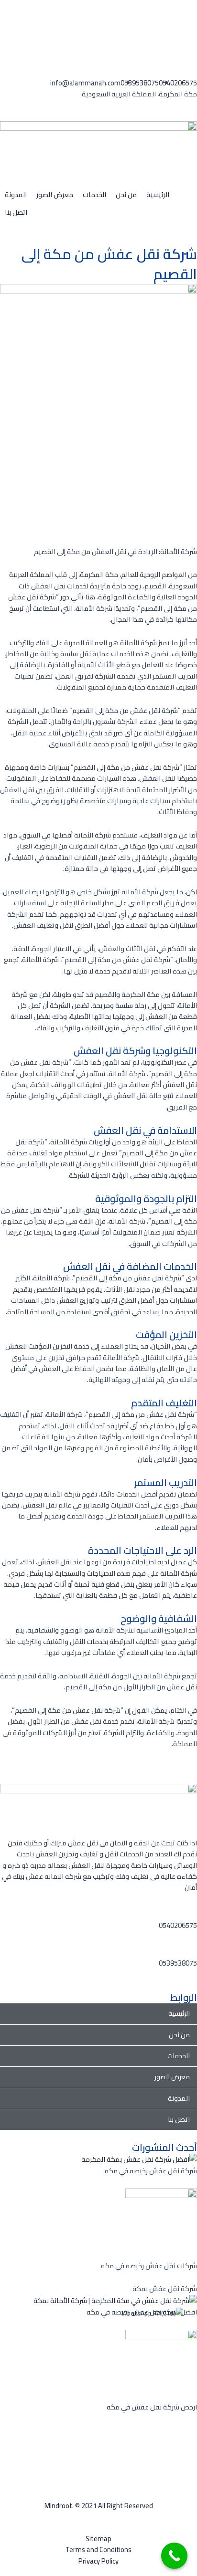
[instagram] (194, 2441)
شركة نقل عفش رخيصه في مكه (151, 2171)
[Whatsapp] (194, 16)
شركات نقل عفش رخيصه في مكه (149, 2266)
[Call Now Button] (174, 2556)
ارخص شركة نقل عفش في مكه (152, 2407)
